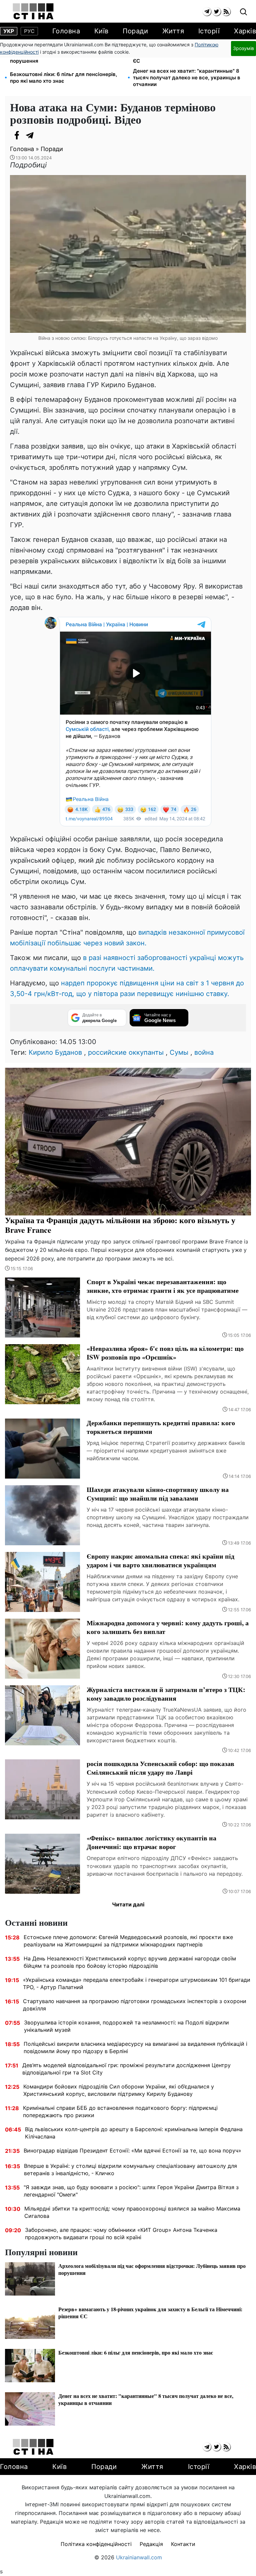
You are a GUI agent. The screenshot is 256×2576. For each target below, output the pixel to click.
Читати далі (128, 1904)
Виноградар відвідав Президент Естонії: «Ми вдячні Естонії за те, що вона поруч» (132, 2151)
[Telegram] (30, 135)
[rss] (226, 12)
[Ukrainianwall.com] (33, 11)
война (204, 1052)
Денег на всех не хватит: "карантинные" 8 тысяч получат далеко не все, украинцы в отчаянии (187, 78)
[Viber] (43, 135)
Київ (101, 31)
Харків (245, 31)
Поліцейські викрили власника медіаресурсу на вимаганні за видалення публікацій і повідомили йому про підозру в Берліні (135, 2047)
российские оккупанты (126, 1052)
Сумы (179, 1052)
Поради (135, 31)
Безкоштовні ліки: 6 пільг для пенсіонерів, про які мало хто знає (63, 78)
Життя (173, 31)
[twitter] (216, 12)
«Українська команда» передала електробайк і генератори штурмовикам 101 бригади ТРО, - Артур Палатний (137, 1983)
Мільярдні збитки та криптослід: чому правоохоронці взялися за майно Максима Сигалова (132, 2212)
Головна (66, 31)
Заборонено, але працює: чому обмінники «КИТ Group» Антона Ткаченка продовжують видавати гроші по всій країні (121, 2234)
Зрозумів (243, 48)
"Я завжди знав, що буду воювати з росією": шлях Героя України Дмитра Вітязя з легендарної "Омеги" (131, 2191)
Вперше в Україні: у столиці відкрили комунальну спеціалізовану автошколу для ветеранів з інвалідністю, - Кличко (130, 2170)
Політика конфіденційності (96, 2544)
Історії (209, 31)
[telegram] (207, 12)
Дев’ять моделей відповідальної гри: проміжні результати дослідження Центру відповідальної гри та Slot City (126, 2069)
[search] (243, 12)
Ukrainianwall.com (139, 2557)
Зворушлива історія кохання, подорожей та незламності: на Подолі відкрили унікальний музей (126, 2026)
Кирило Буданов (55, 1052)
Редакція (151, 2544)
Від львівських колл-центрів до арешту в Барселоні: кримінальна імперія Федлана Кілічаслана (134, 2133)
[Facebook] (17, 135)
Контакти (183, 2544)
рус (29, 31)
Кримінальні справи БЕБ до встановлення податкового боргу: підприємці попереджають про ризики (120, 2111)
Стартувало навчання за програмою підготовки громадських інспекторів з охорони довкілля (135, 2005)
